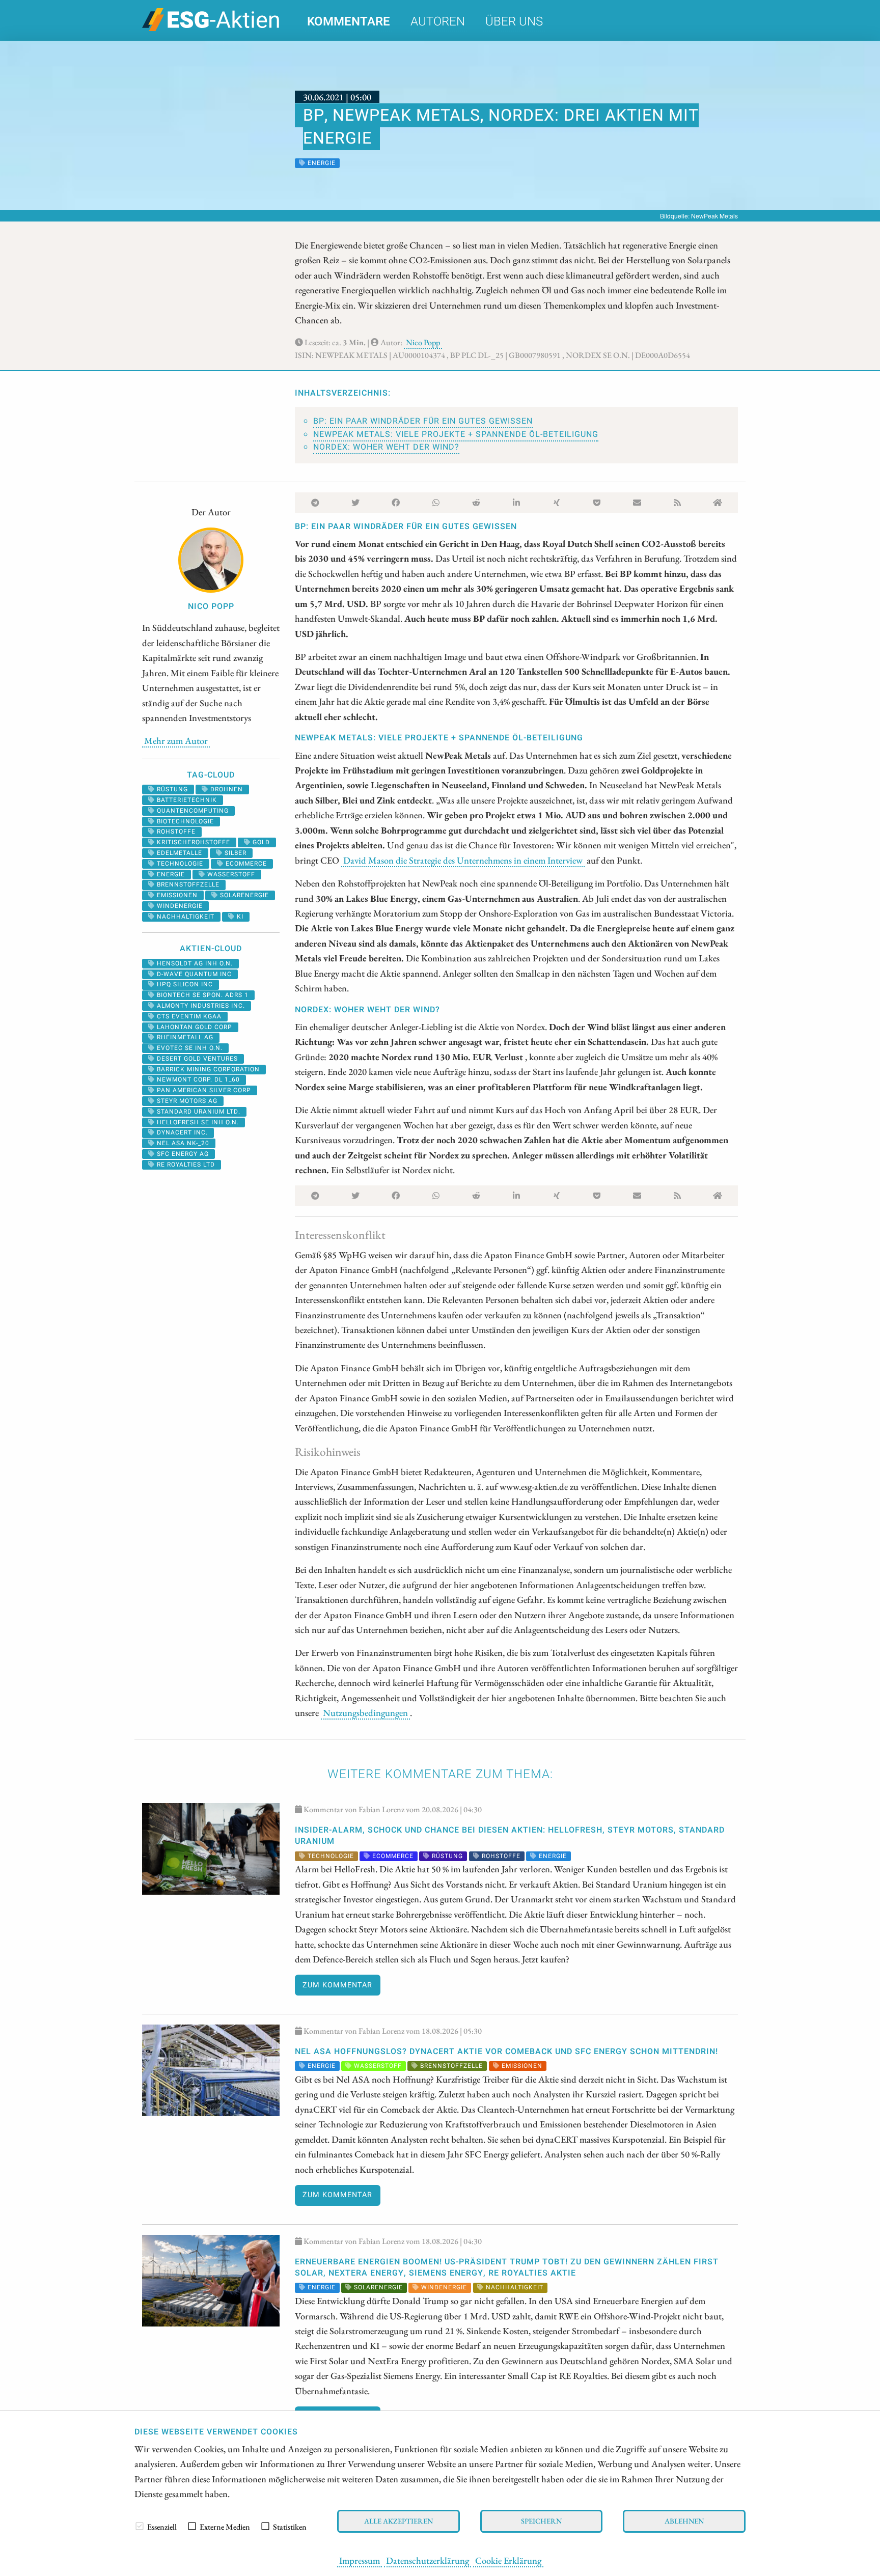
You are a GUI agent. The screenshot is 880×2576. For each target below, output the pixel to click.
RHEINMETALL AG (184, 1037)
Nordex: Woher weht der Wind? (386, 447)
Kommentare (349, 22)
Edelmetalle (178, 853)
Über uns (514, 22)
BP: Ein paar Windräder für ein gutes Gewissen (423, 421)
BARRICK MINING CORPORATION (207, 1069)
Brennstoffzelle (187, 884)
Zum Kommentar (337, 1985)
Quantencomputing (192, 811)
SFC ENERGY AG (182, 1154)
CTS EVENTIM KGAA (188, 1016)
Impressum (360, 2560)
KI (239, 917)
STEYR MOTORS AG (186, 1101)
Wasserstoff (230, 874)
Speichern (541, 2521)
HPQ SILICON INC (184, 984)
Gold (260, 842)
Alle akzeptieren (398, 2521)
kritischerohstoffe (193, 842)
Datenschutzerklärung (428, 2560)
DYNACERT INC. (181, 1132)
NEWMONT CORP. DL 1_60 (197, 1079)
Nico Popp (423, 342)
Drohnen (226, 789)
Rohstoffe (175, 832)
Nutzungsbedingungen (365, 1712)
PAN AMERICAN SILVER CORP (203, 1090)
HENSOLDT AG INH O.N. (194, 963)
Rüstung (171, 789)
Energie (170, 874)
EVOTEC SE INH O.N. (189, 1048)
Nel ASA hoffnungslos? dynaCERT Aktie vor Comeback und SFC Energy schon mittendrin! (506, 2052)
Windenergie (179, 906)
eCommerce (245, 864)
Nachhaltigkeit (185, 917)
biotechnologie (184, 821)
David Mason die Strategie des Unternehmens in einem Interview (463, 860)
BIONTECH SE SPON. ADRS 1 (202, 995)
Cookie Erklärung (508, 2560)
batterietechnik (186, 800)
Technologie (179, 864)
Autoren (438, 22)
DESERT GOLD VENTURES (196, 1059)
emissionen (176, 895)
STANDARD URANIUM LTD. (198, 1112)
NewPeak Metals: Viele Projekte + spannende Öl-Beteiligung (456, 434)
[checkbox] (140, 2526)
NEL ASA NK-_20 (182, 1143)
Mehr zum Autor (176, 740)
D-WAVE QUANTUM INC (193, 974)
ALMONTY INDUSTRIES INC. (200, 1006)
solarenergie (243, 895)
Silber (235, 853)
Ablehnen (684, 2521)
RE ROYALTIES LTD (185, 1165)
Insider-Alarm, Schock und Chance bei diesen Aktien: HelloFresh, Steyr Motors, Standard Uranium (510, 1836)
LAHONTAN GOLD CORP (194, 1027)
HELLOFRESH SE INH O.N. (197, 1122)
